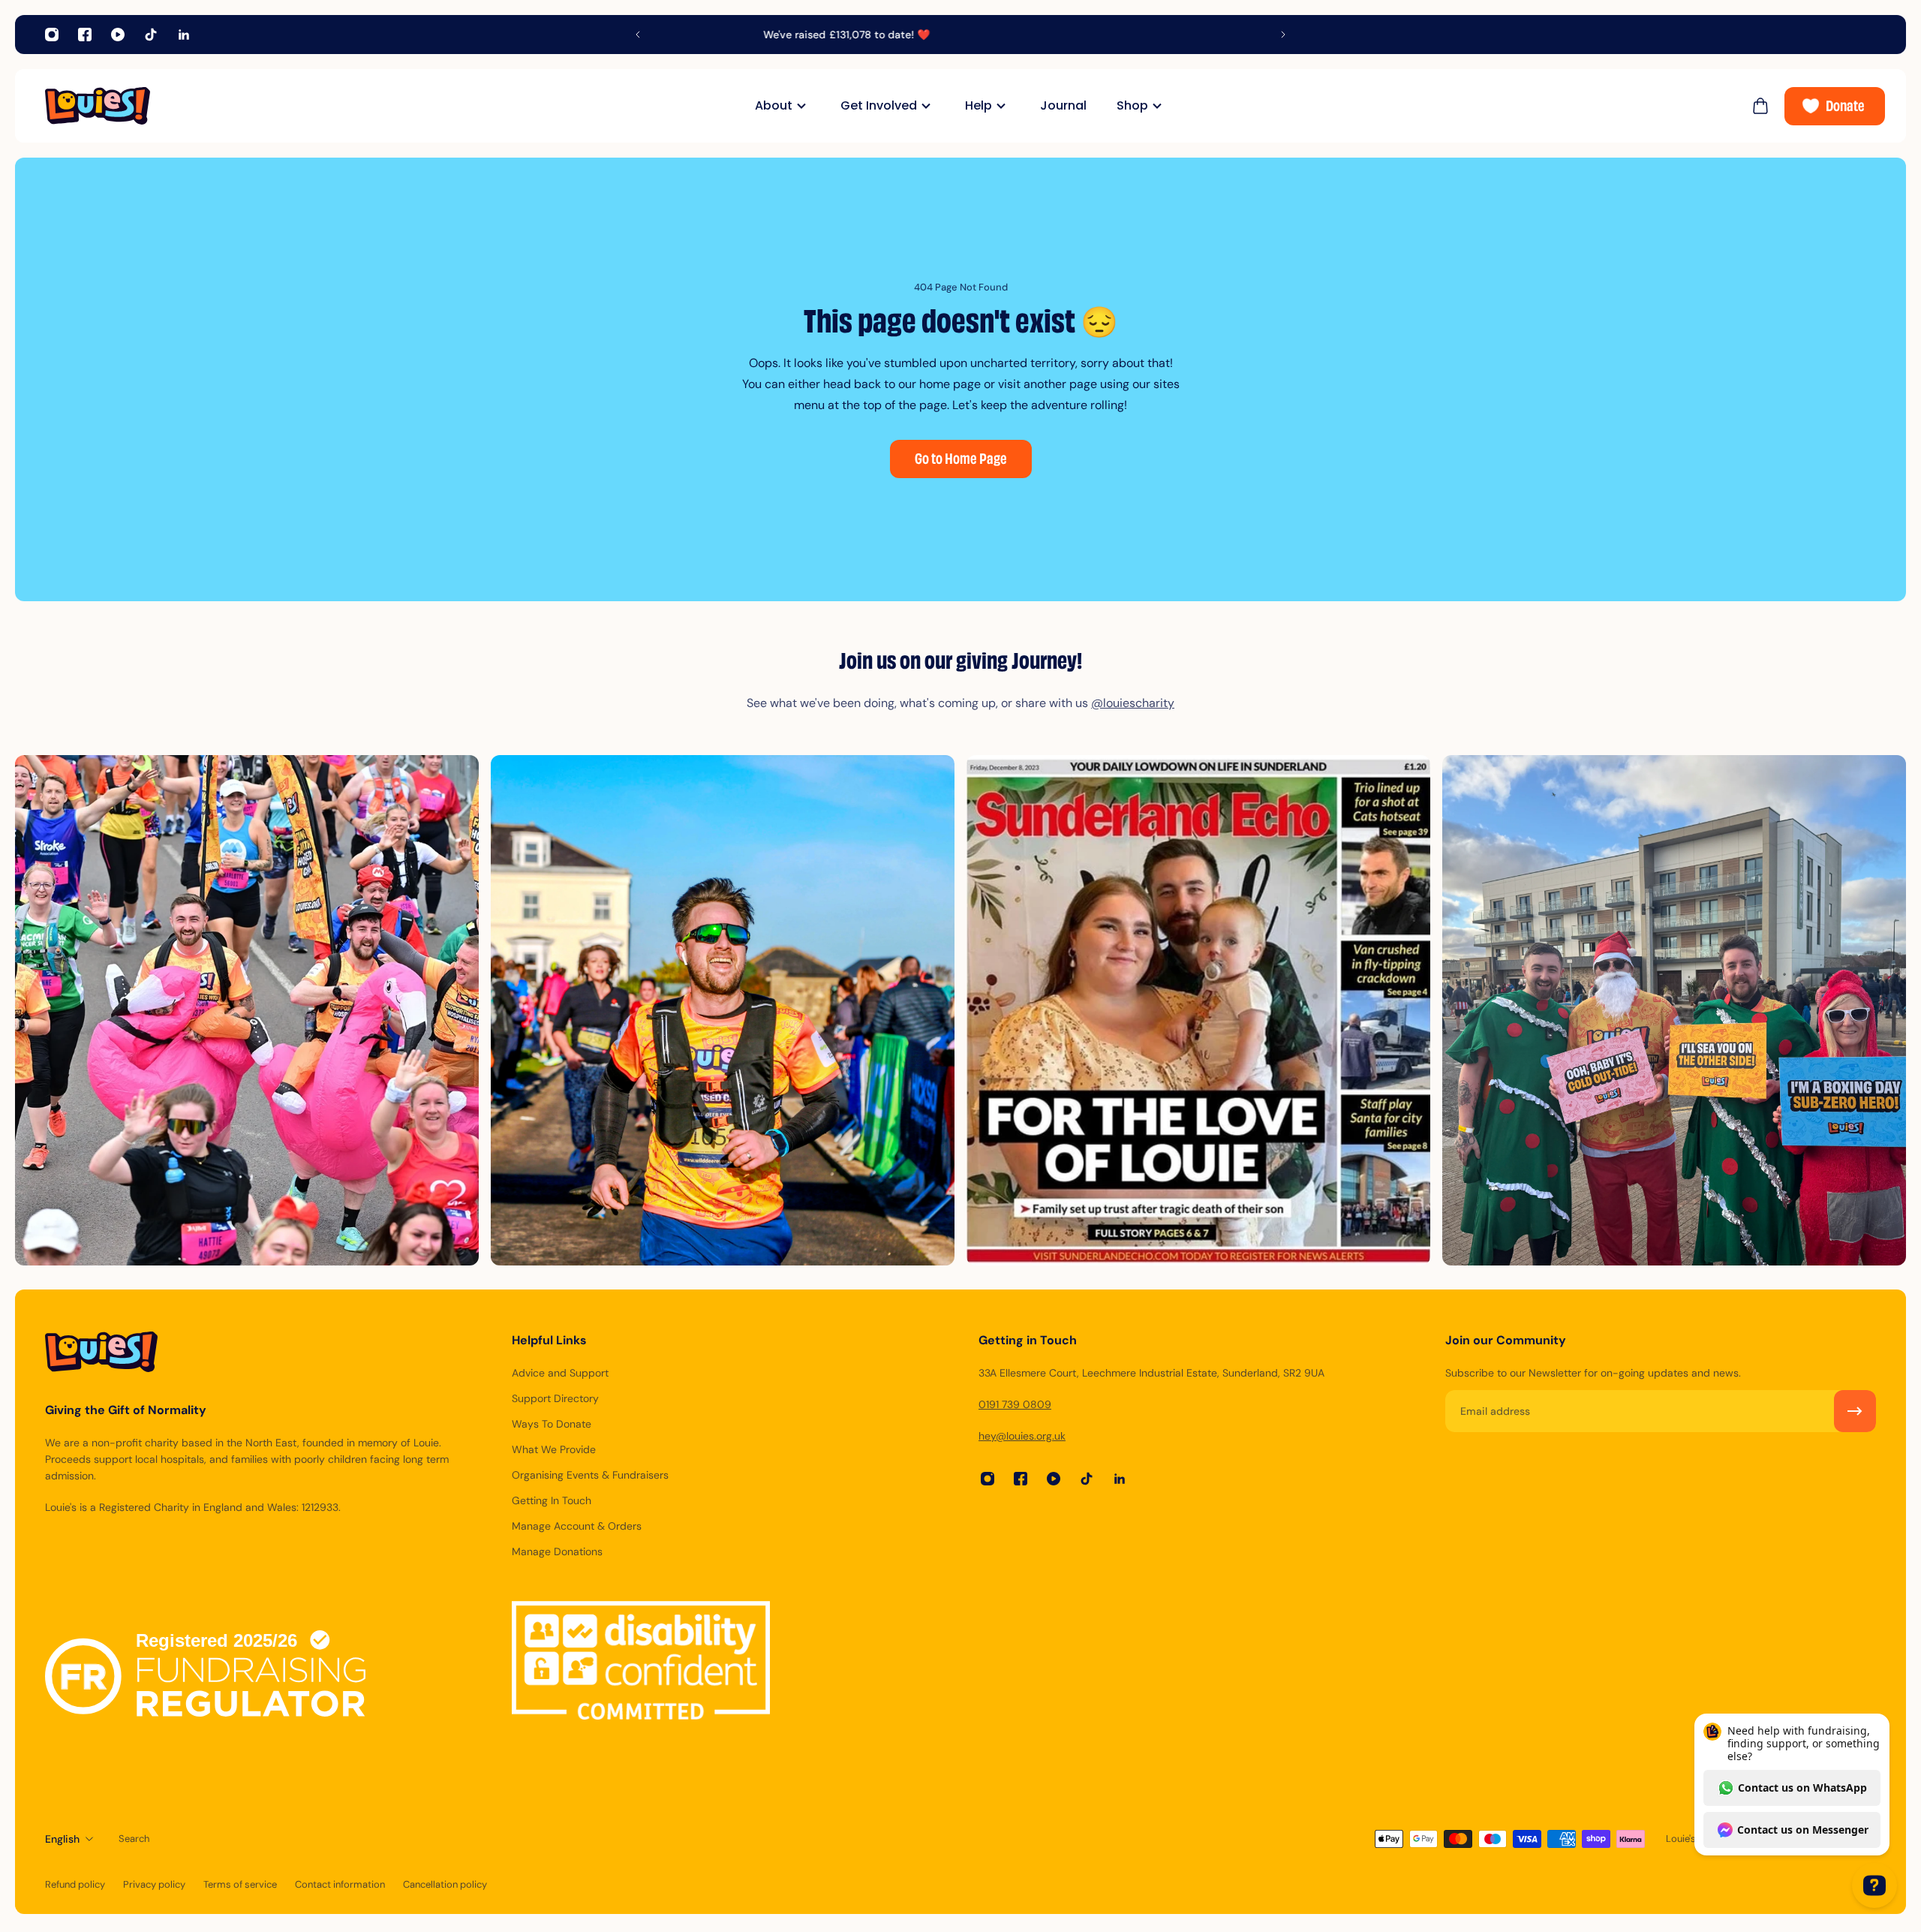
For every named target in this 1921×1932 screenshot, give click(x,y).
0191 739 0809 (1015, 1404)
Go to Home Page (961, 460)
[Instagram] (52, 35)
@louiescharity (1133, 703)
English (62, 1839)
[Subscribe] (1855, 1411)
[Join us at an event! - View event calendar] (960, 35)
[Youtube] (118, 35)
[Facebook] (85, 35)
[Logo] (98, 106)
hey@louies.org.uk (1022, 1436)
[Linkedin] (184, 35)
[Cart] (1760, 106)
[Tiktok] (151, 35)
